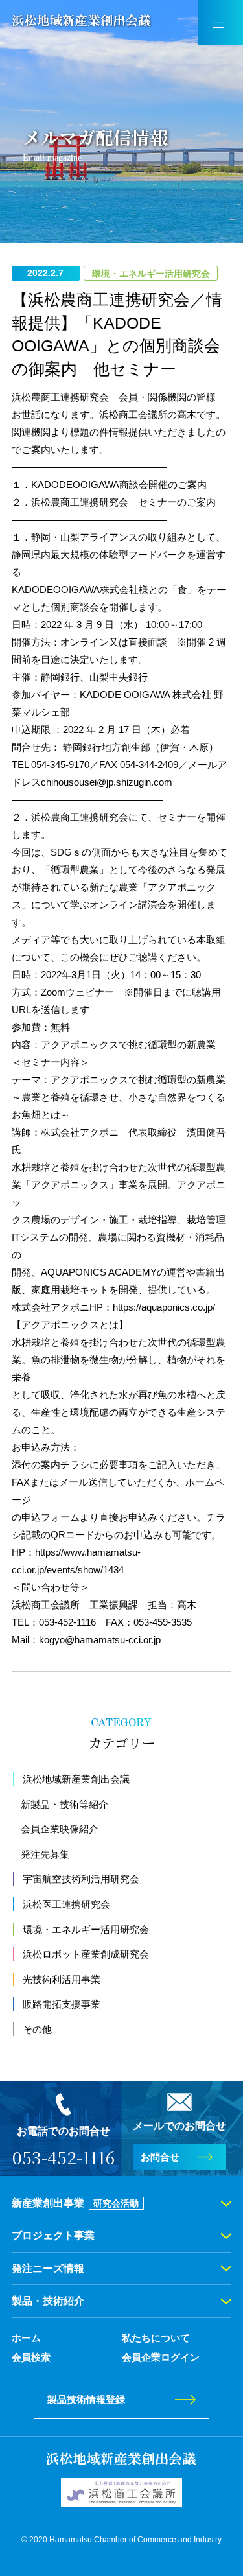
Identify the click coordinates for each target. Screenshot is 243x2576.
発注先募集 (45, 1854)
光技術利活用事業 (62, 1979)
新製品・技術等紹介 (64, 1804)
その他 (37, 2029)
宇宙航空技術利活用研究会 (81, 1879)
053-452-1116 (64, 2157)
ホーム (26, 2338)
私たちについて (156, 2338)
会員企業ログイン (161, 2357)
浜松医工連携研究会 (66, 1904)
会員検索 (31, 2357)
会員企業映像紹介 (60, 1829)
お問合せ (160, 2157)
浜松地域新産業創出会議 (76, 1779)
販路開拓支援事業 (62, 2004)
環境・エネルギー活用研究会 (86, 1929)
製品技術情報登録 (86, 2399)
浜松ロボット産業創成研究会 (86, 1954)
